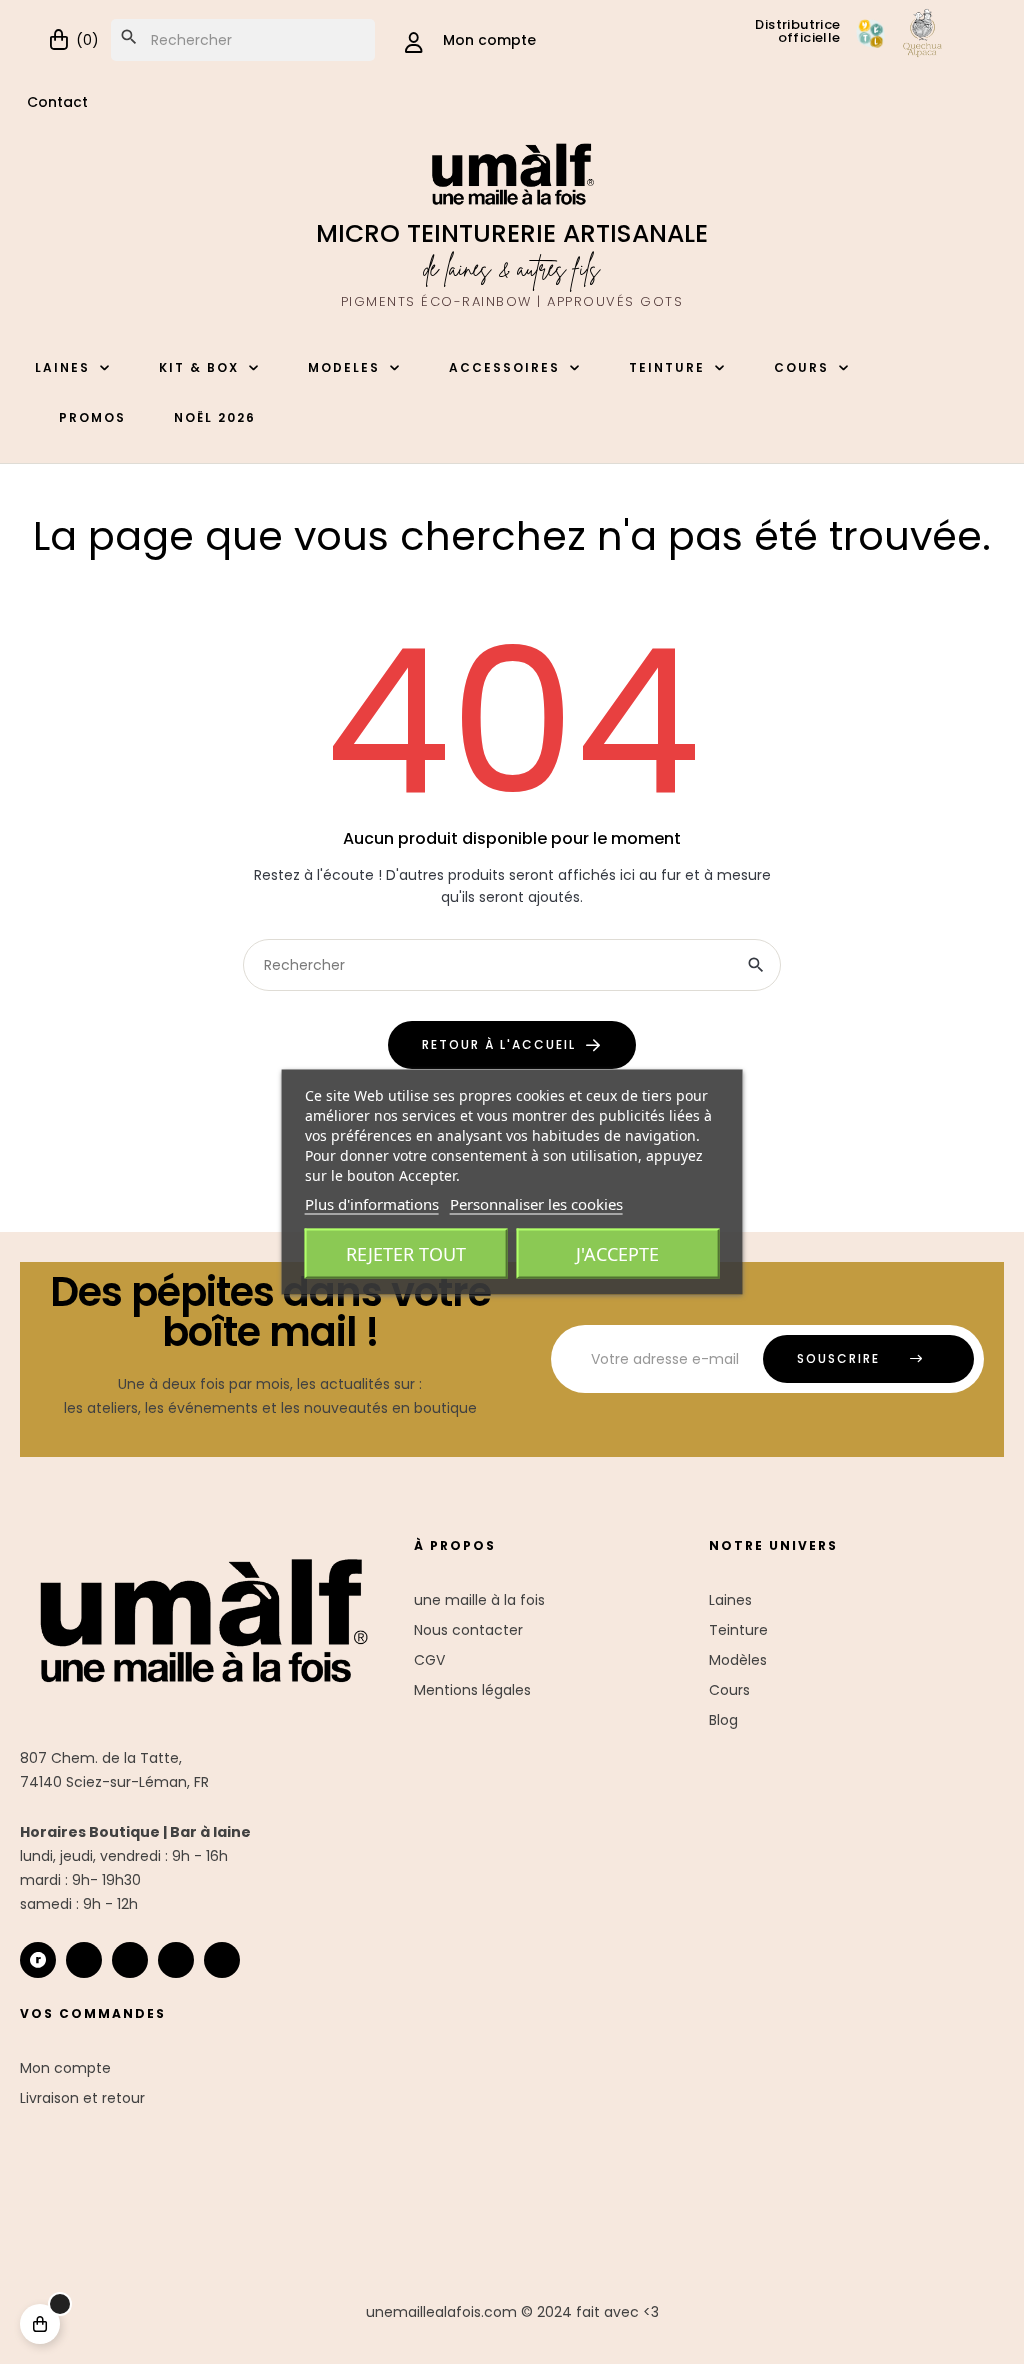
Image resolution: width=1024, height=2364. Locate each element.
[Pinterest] (222, 1960)
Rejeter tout (406, 1254)
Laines (730, 1600)
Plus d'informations (372, 1204)
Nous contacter (468, 1630)
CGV (429, 1660)
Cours (729, 1690)
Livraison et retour (82, 2098)
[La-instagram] (84, 1960)
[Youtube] (176, 1960)
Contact (57, 102)
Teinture (738, 1630)
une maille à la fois (479, 1600)
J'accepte (617, 1254)
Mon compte (65, 2068)
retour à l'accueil (499, 1044)
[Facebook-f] (130, 1960)
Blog (723, 1720)
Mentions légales (472, 1690)
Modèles (738, 1660)
